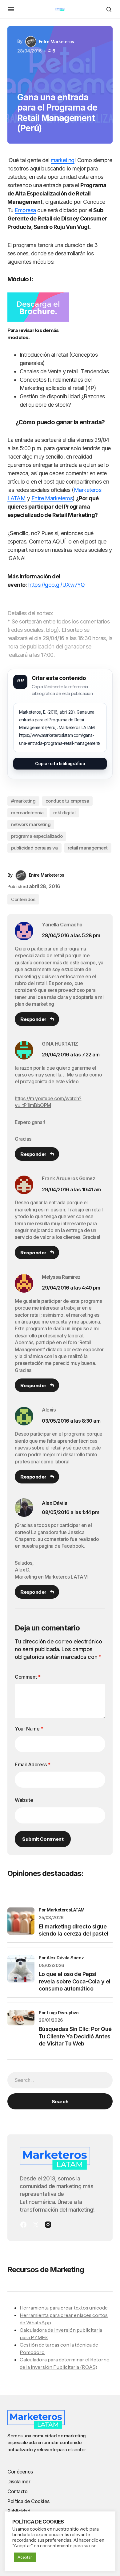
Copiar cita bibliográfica (60, 764)
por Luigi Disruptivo (59, 2013)
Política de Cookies (28, 2501)
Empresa (25, 210)
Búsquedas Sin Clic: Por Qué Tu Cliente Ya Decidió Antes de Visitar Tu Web (75, 2036)
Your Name (29, 1729)
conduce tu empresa (67, 801)
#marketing (23, 801)
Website (24, 1800)
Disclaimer (19, 2482)
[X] (36, 2225)
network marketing (31, 824)
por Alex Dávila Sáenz (61, 1958)
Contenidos (23, 899)
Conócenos (20, 2472)
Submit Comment (43, 1839)
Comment (28, 1677)
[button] (11, 9)
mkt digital (64, 813)
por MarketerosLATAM (62, 1910)
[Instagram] (48, 2225)
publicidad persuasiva (34, 848)
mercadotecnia (27, 813)
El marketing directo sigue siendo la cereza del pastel (73, 1930)
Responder (33, 1019)
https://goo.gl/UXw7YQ (57, 585)
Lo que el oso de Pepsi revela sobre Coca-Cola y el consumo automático (74, 1981)
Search (60, 2101)
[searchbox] (60, 2080)
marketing (63, 160)
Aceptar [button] (25, 2557)
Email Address (33, 1764)
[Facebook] (23, 2225)
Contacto (17, 2491)
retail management (88, 848)
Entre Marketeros (52, 498)
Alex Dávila (55, 1503)
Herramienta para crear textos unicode (64, 2308)
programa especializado (37, 836)
